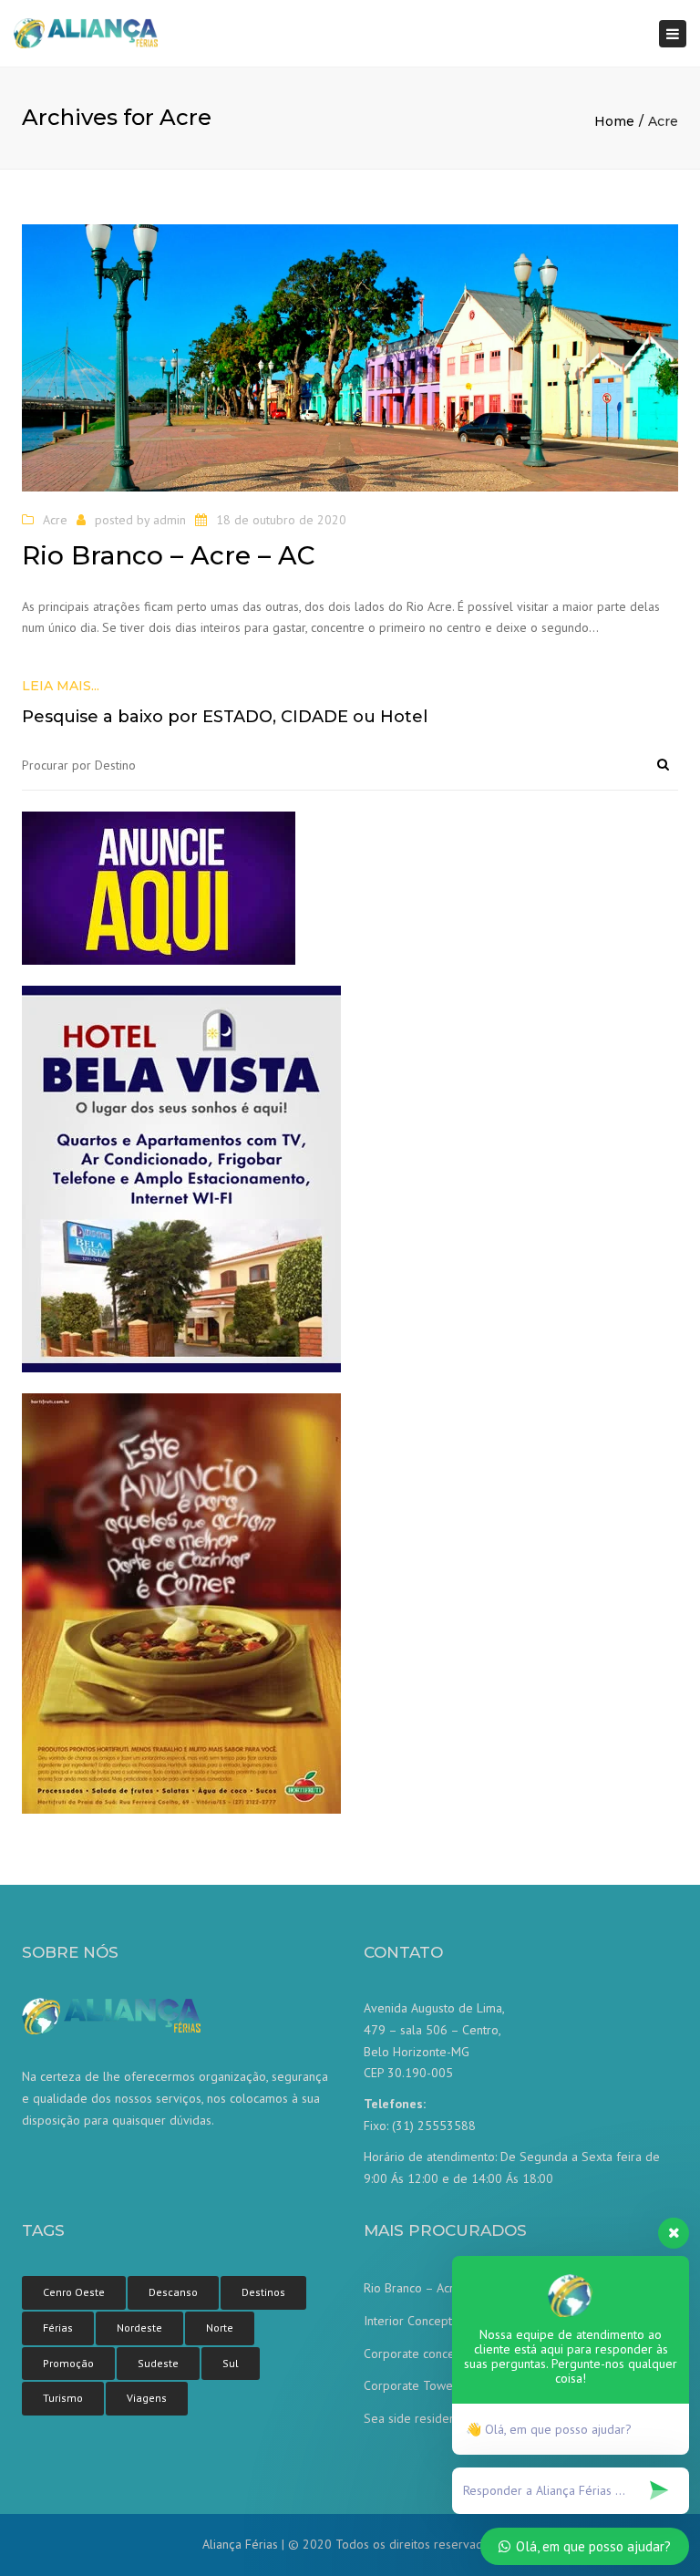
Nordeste (139, 2328)
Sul (231, 2363)
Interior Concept (408, 2321)
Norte (220, 2328)
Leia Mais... (61, 686)
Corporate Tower (411, 2385)
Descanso (173, 2292)
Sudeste (158, 2363)
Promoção (68, 2363)
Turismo (63, 2398)
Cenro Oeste (74, 2292)
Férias (58, 2328)
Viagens (147, 2398)
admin (170, 520)
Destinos (263, 2292)
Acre (55, 520)
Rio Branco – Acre (412, 2288)
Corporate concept (415, 2354)
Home (614, 121)
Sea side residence (416, 2418)
